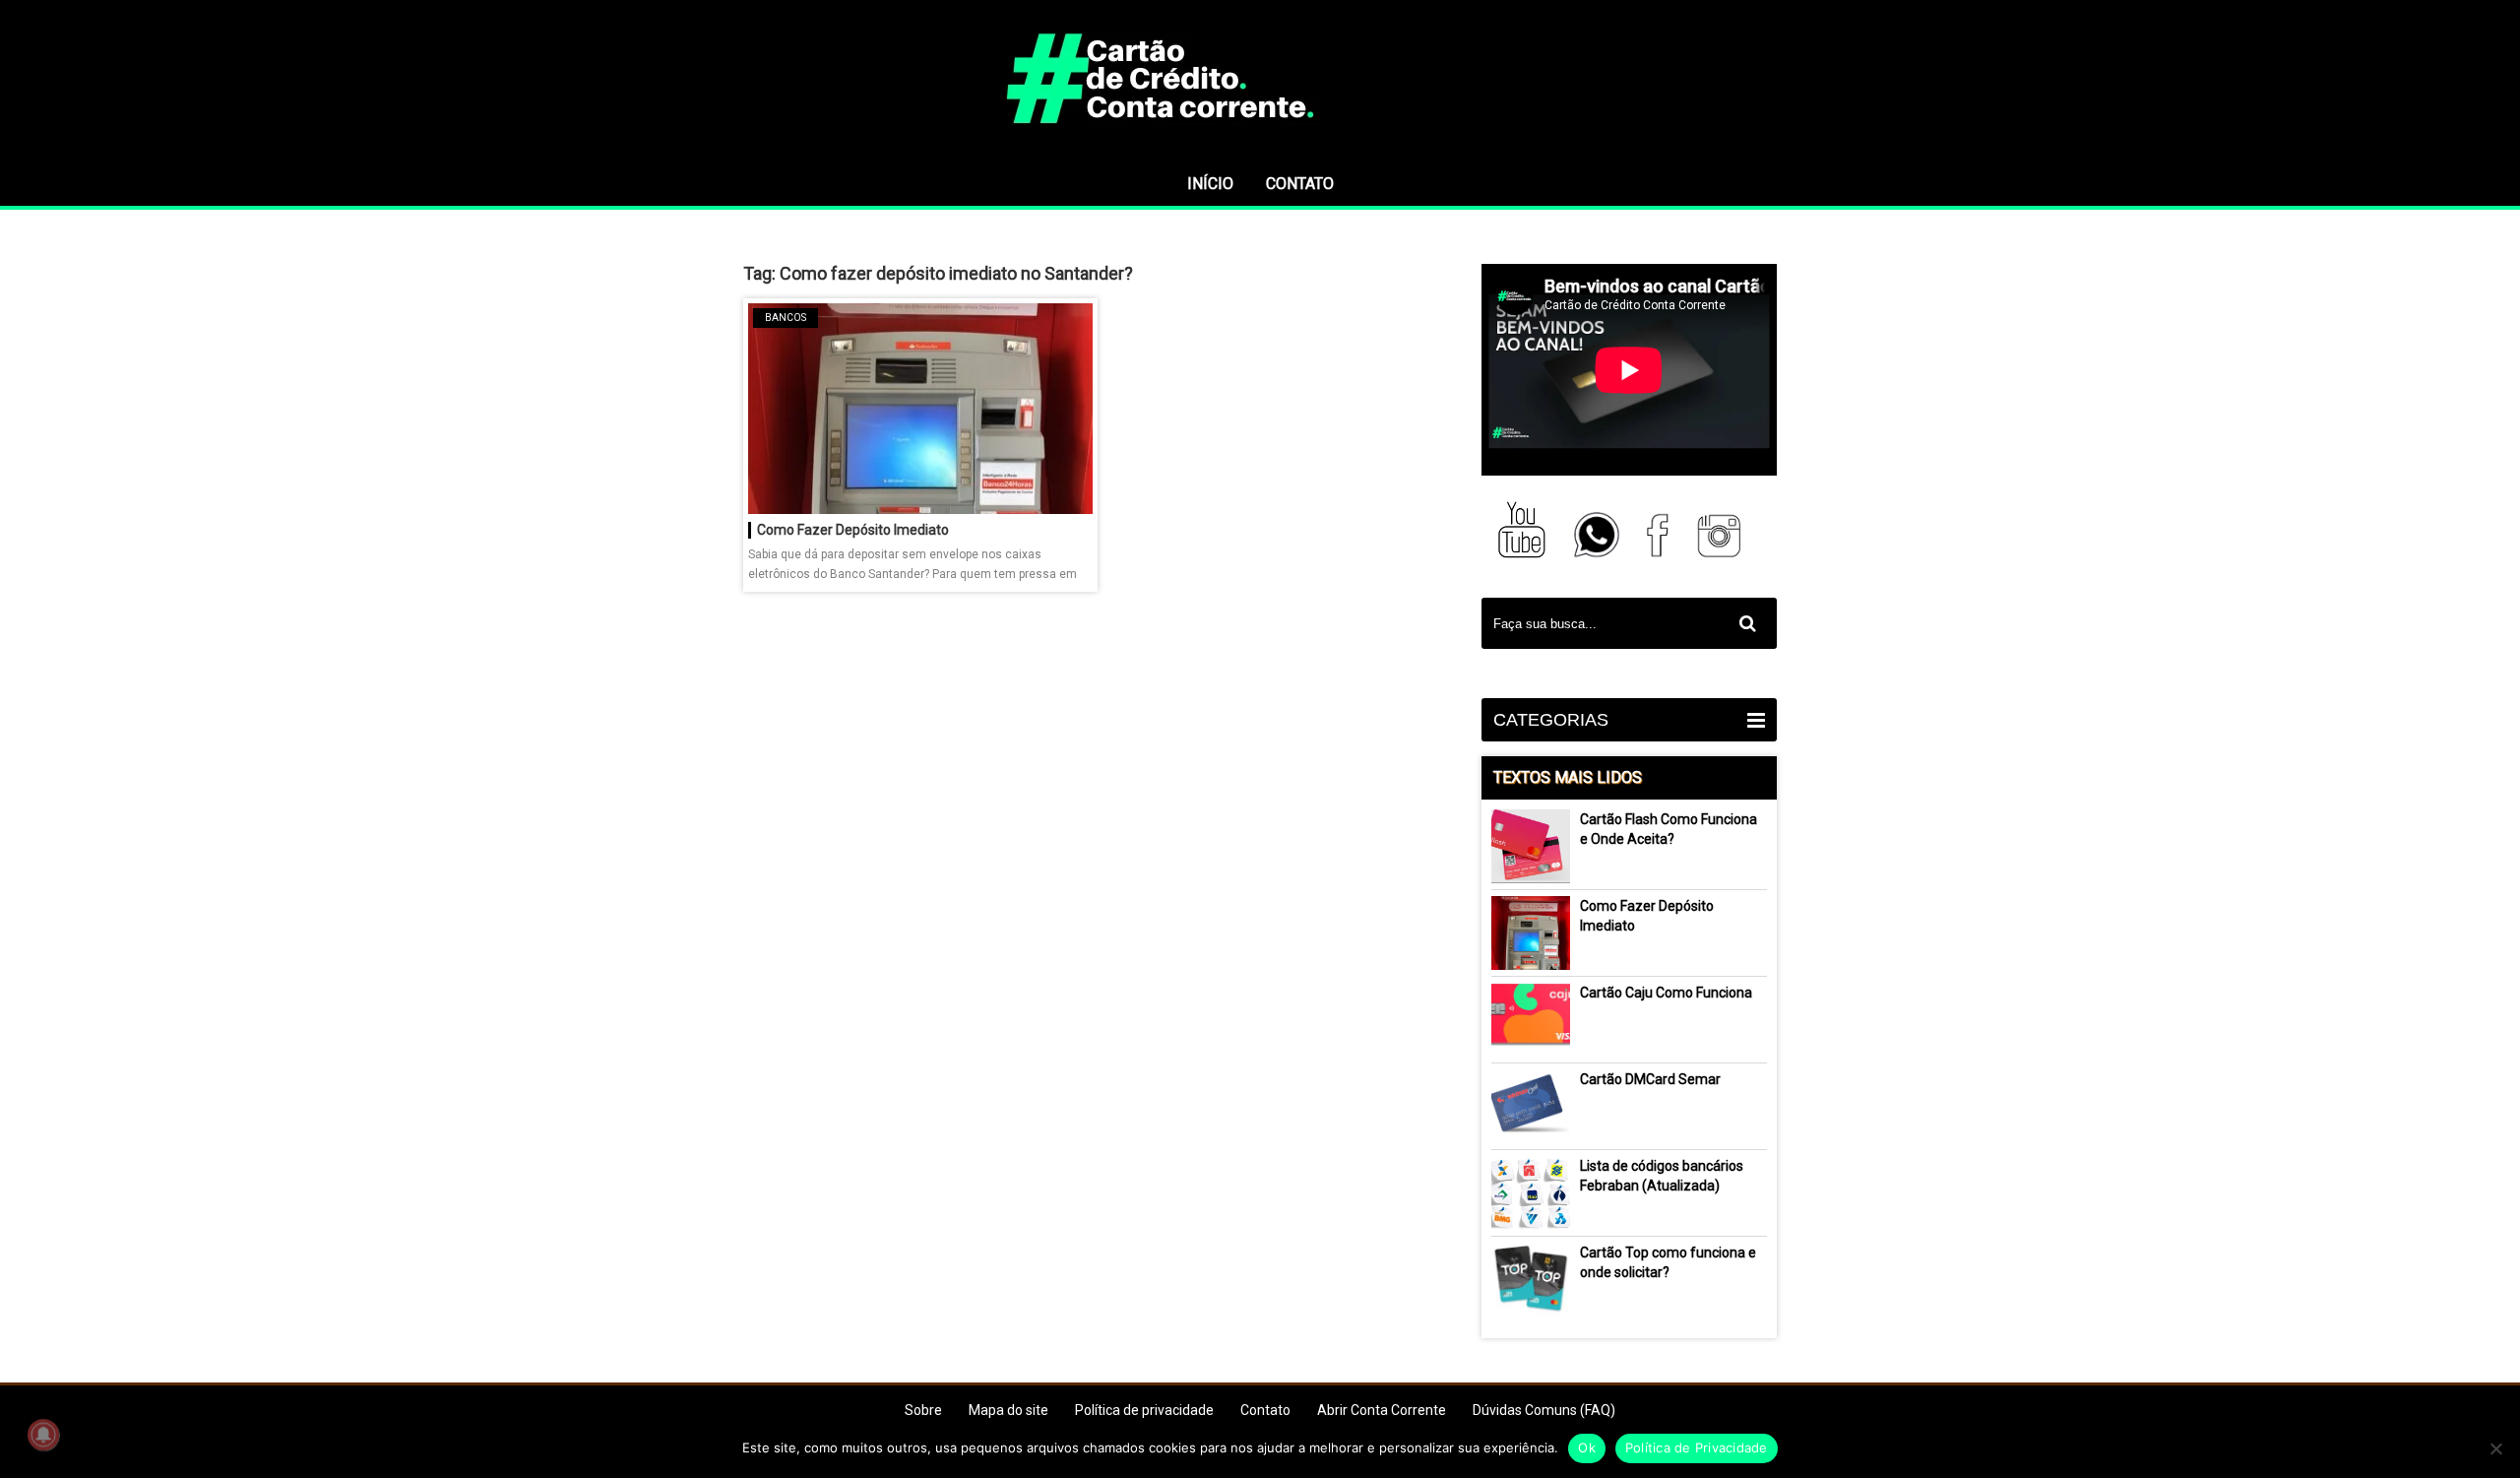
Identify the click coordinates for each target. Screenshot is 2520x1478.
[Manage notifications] (43, 1435)
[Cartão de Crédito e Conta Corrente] (1260, 153)
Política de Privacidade (1697, 1447)
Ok (1587, 1447)
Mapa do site (1008, 1410)
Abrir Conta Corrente (1382, 1410)
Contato (1300, 184)
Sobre (923, 1410)
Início (1210, 184)
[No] (2495, 1448)
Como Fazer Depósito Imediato (853, 530)
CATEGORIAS (1551, 720)
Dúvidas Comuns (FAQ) (1544, 1410)
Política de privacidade (1144, 1410)
